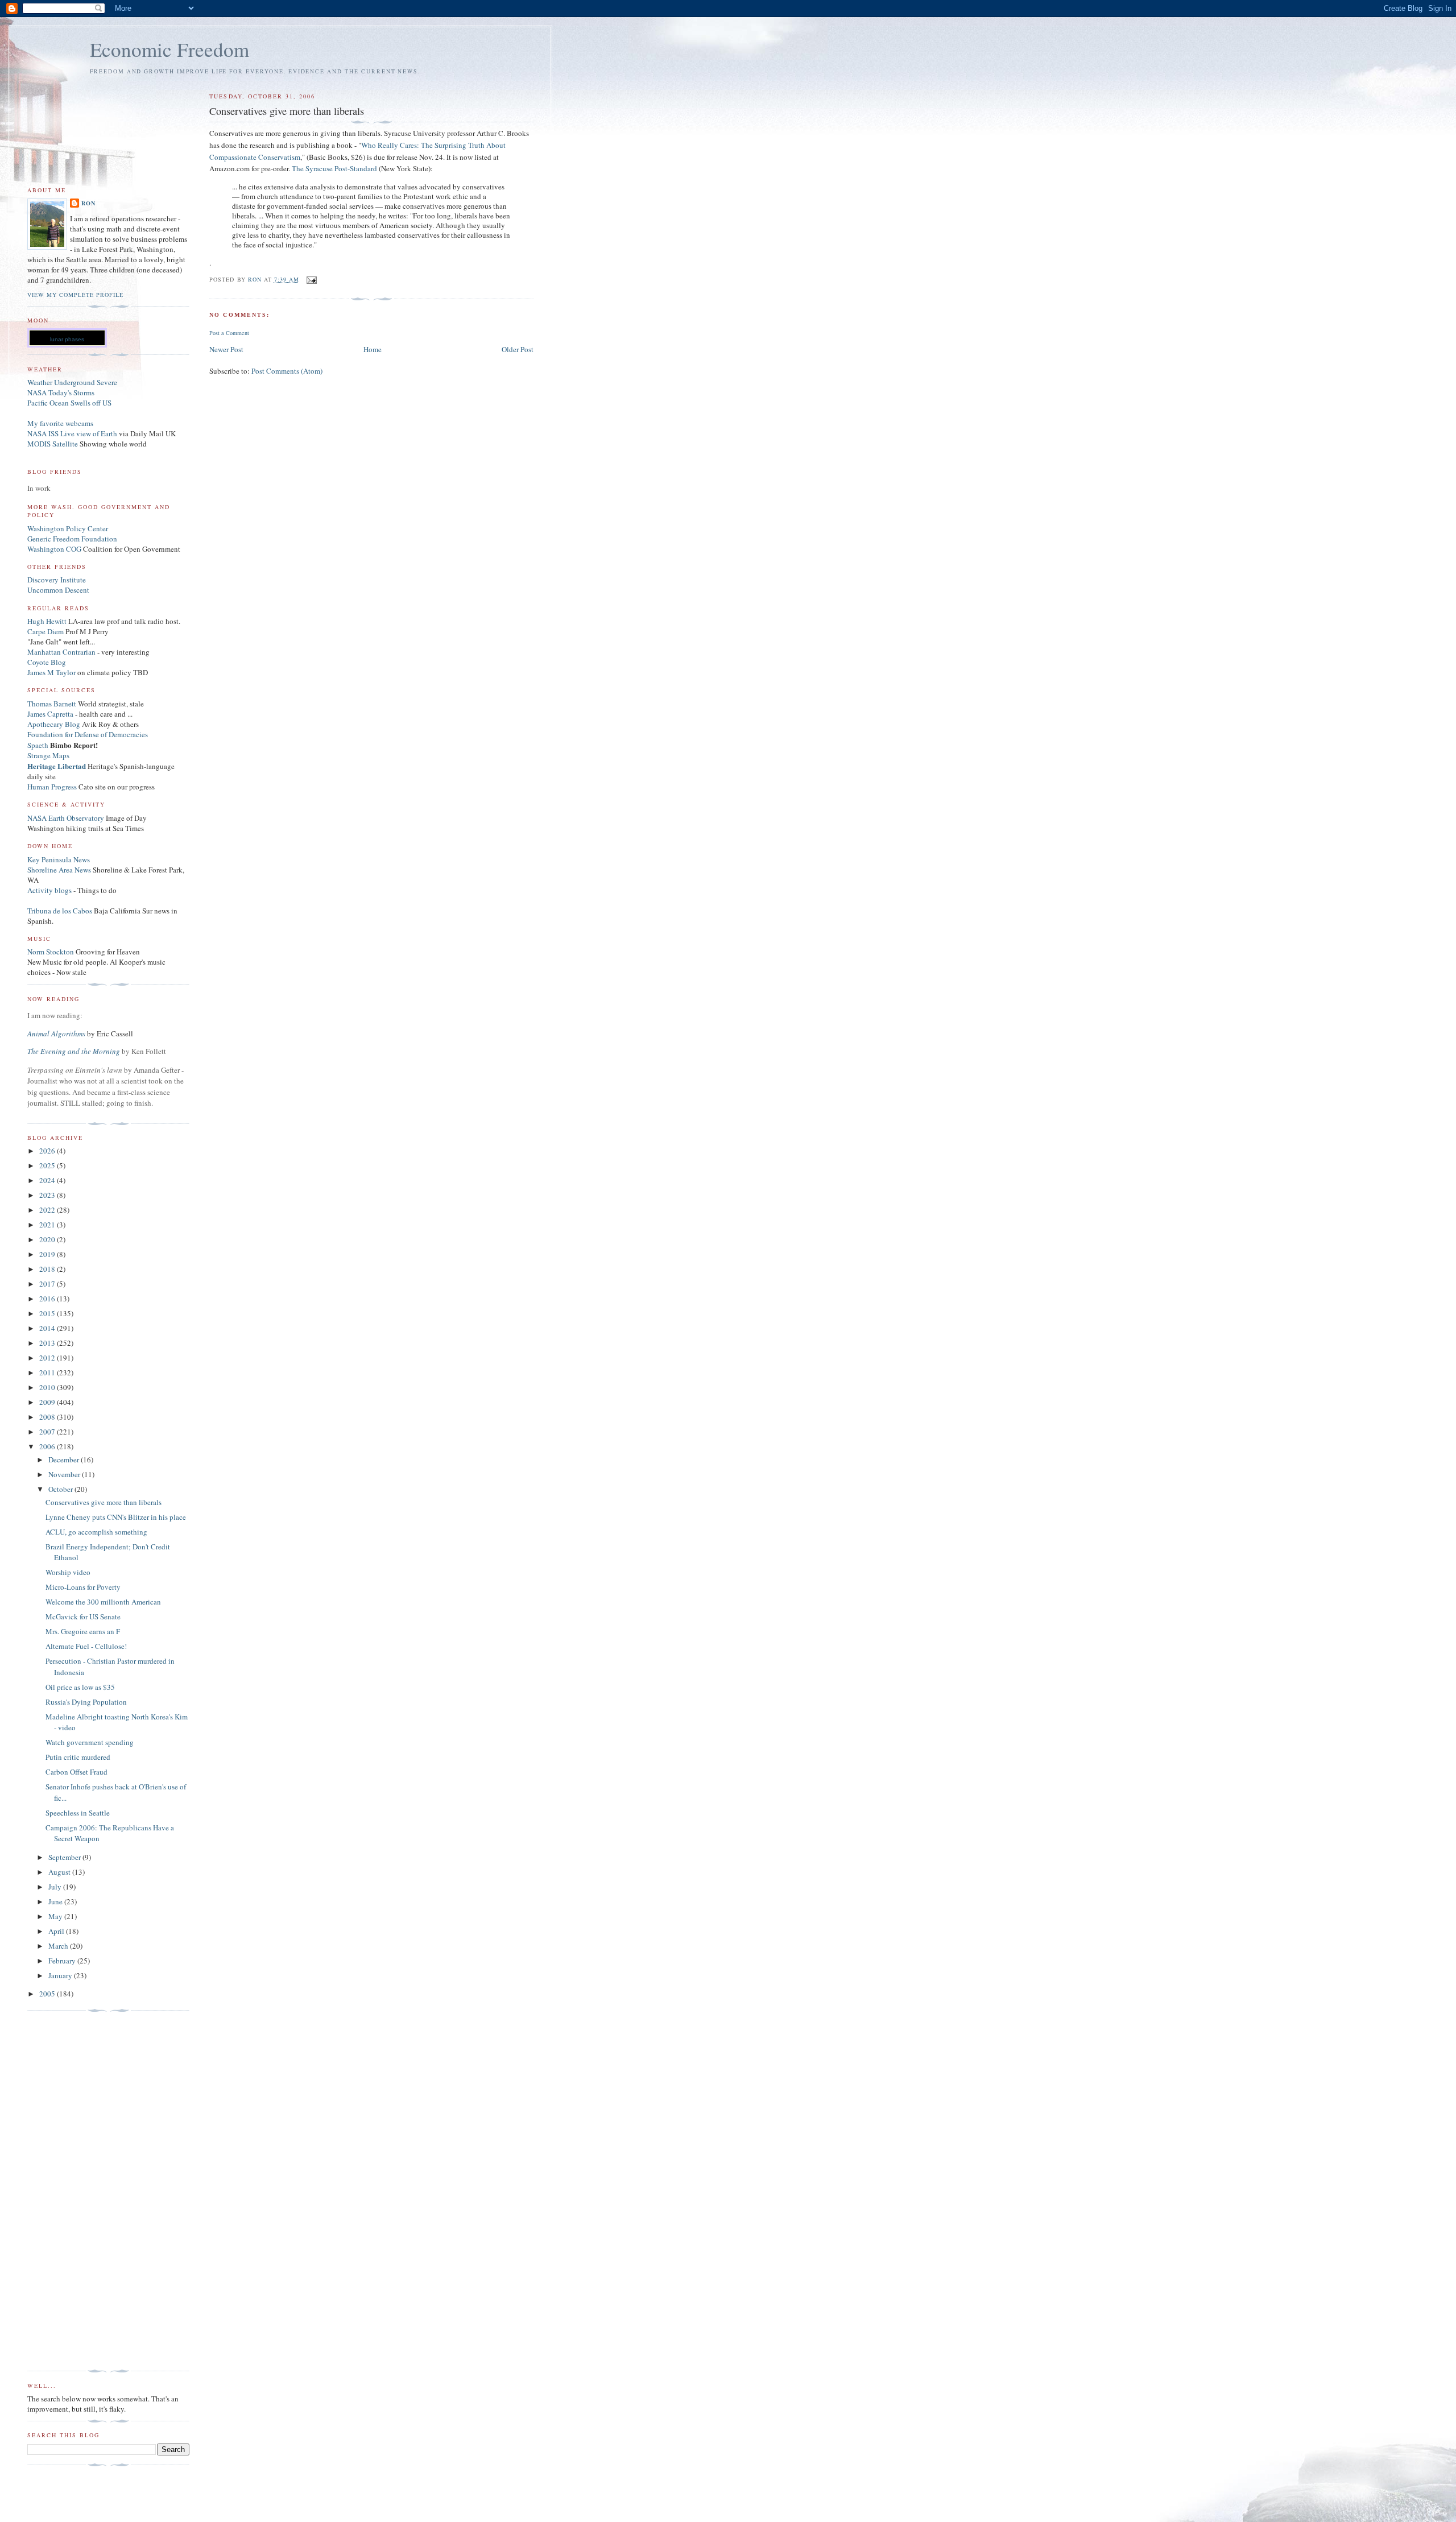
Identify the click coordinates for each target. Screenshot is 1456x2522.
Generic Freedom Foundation (72, 539)
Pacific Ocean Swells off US (69, 403)
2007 (48, 1432)
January (61, 1975)
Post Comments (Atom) (287, 371)
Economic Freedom (169, 49)
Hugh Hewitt (47, 621)
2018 (48, 1269)
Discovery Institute (57, 580)
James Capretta (50, 714)
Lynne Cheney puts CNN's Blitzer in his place (116, 1517)
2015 (48, 1313)
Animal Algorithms (57, 1033)
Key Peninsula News (59, 859)
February (63, 1961)
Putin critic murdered (78, 1757)
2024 (48, 1180)
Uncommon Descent (58, 590)
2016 (48, 1299)
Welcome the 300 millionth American (103, 1602)
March (59, 1946)
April (57, 1931)
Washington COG (54, 549)
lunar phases (67, 339)
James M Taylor (52, 672)
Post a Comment (229, 333)
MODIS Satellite (53, 444)
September (65, 1857)
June (56, 1901)
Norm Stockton (51, 952)
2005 (48, 1994)
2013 (48, 1343)
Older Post (518, 349)
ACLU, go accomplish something (96, 1532)
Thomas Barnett (52, 704)
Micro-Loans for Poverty (83, 1587)
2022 (48, 1210)
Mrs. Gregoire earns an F (83, 1631)
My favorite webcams (60, 423)
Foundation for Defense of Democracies (88, 734)
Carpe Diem (45, 631)
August (60, 1872)
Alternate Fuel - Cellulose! (86, 1646)
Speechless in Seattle (78, 1813)
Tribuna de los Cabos (60, 911)
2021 (48, 1225)
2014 (48, 1328)
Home (373, 349)
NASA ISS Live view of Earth (72, 433)
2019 (48, 1254)
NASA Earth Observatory (66, 818)
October (61, 1489)
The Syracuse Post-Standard (334, 168)
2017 (48, 1284)
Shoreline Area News (59, 870)
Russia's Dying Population (86, 1702)
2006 (48, 1446)
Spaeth (38, 745)
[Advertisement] (73, 2191)
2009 (48, 1402)
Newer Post (226, 349)
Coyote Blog (47, 662)
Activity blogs (49, 890)
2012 (48, 1358)
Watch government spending (90, 1742)
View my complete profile (75, 295)
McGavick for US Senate (83, 1616)
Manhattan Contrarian (61, 652)
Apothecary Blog (55, 724)
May (56, 1916)
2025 (48, 1165)
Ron (88, 203)
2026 (48, 1151)
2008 (48, 1417)
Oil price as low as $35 (80, 1687)
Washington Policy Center (68, 528)
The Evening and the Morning (75, 1051)
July (56, 1887)
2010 (48, 1387)
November (65, 1474)
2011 (48, 1372)
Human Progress (52, 787)
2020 (48, 1239)
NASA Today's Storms (61, 392)
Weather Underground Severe (72, 382)
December (65, 1460)
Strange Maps (48, 755)
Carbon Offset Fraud (76, 1772)
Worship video (68, 1572)
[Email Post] (311, 279)
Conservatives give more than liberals (104, 1502)
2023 (48, 1195)
